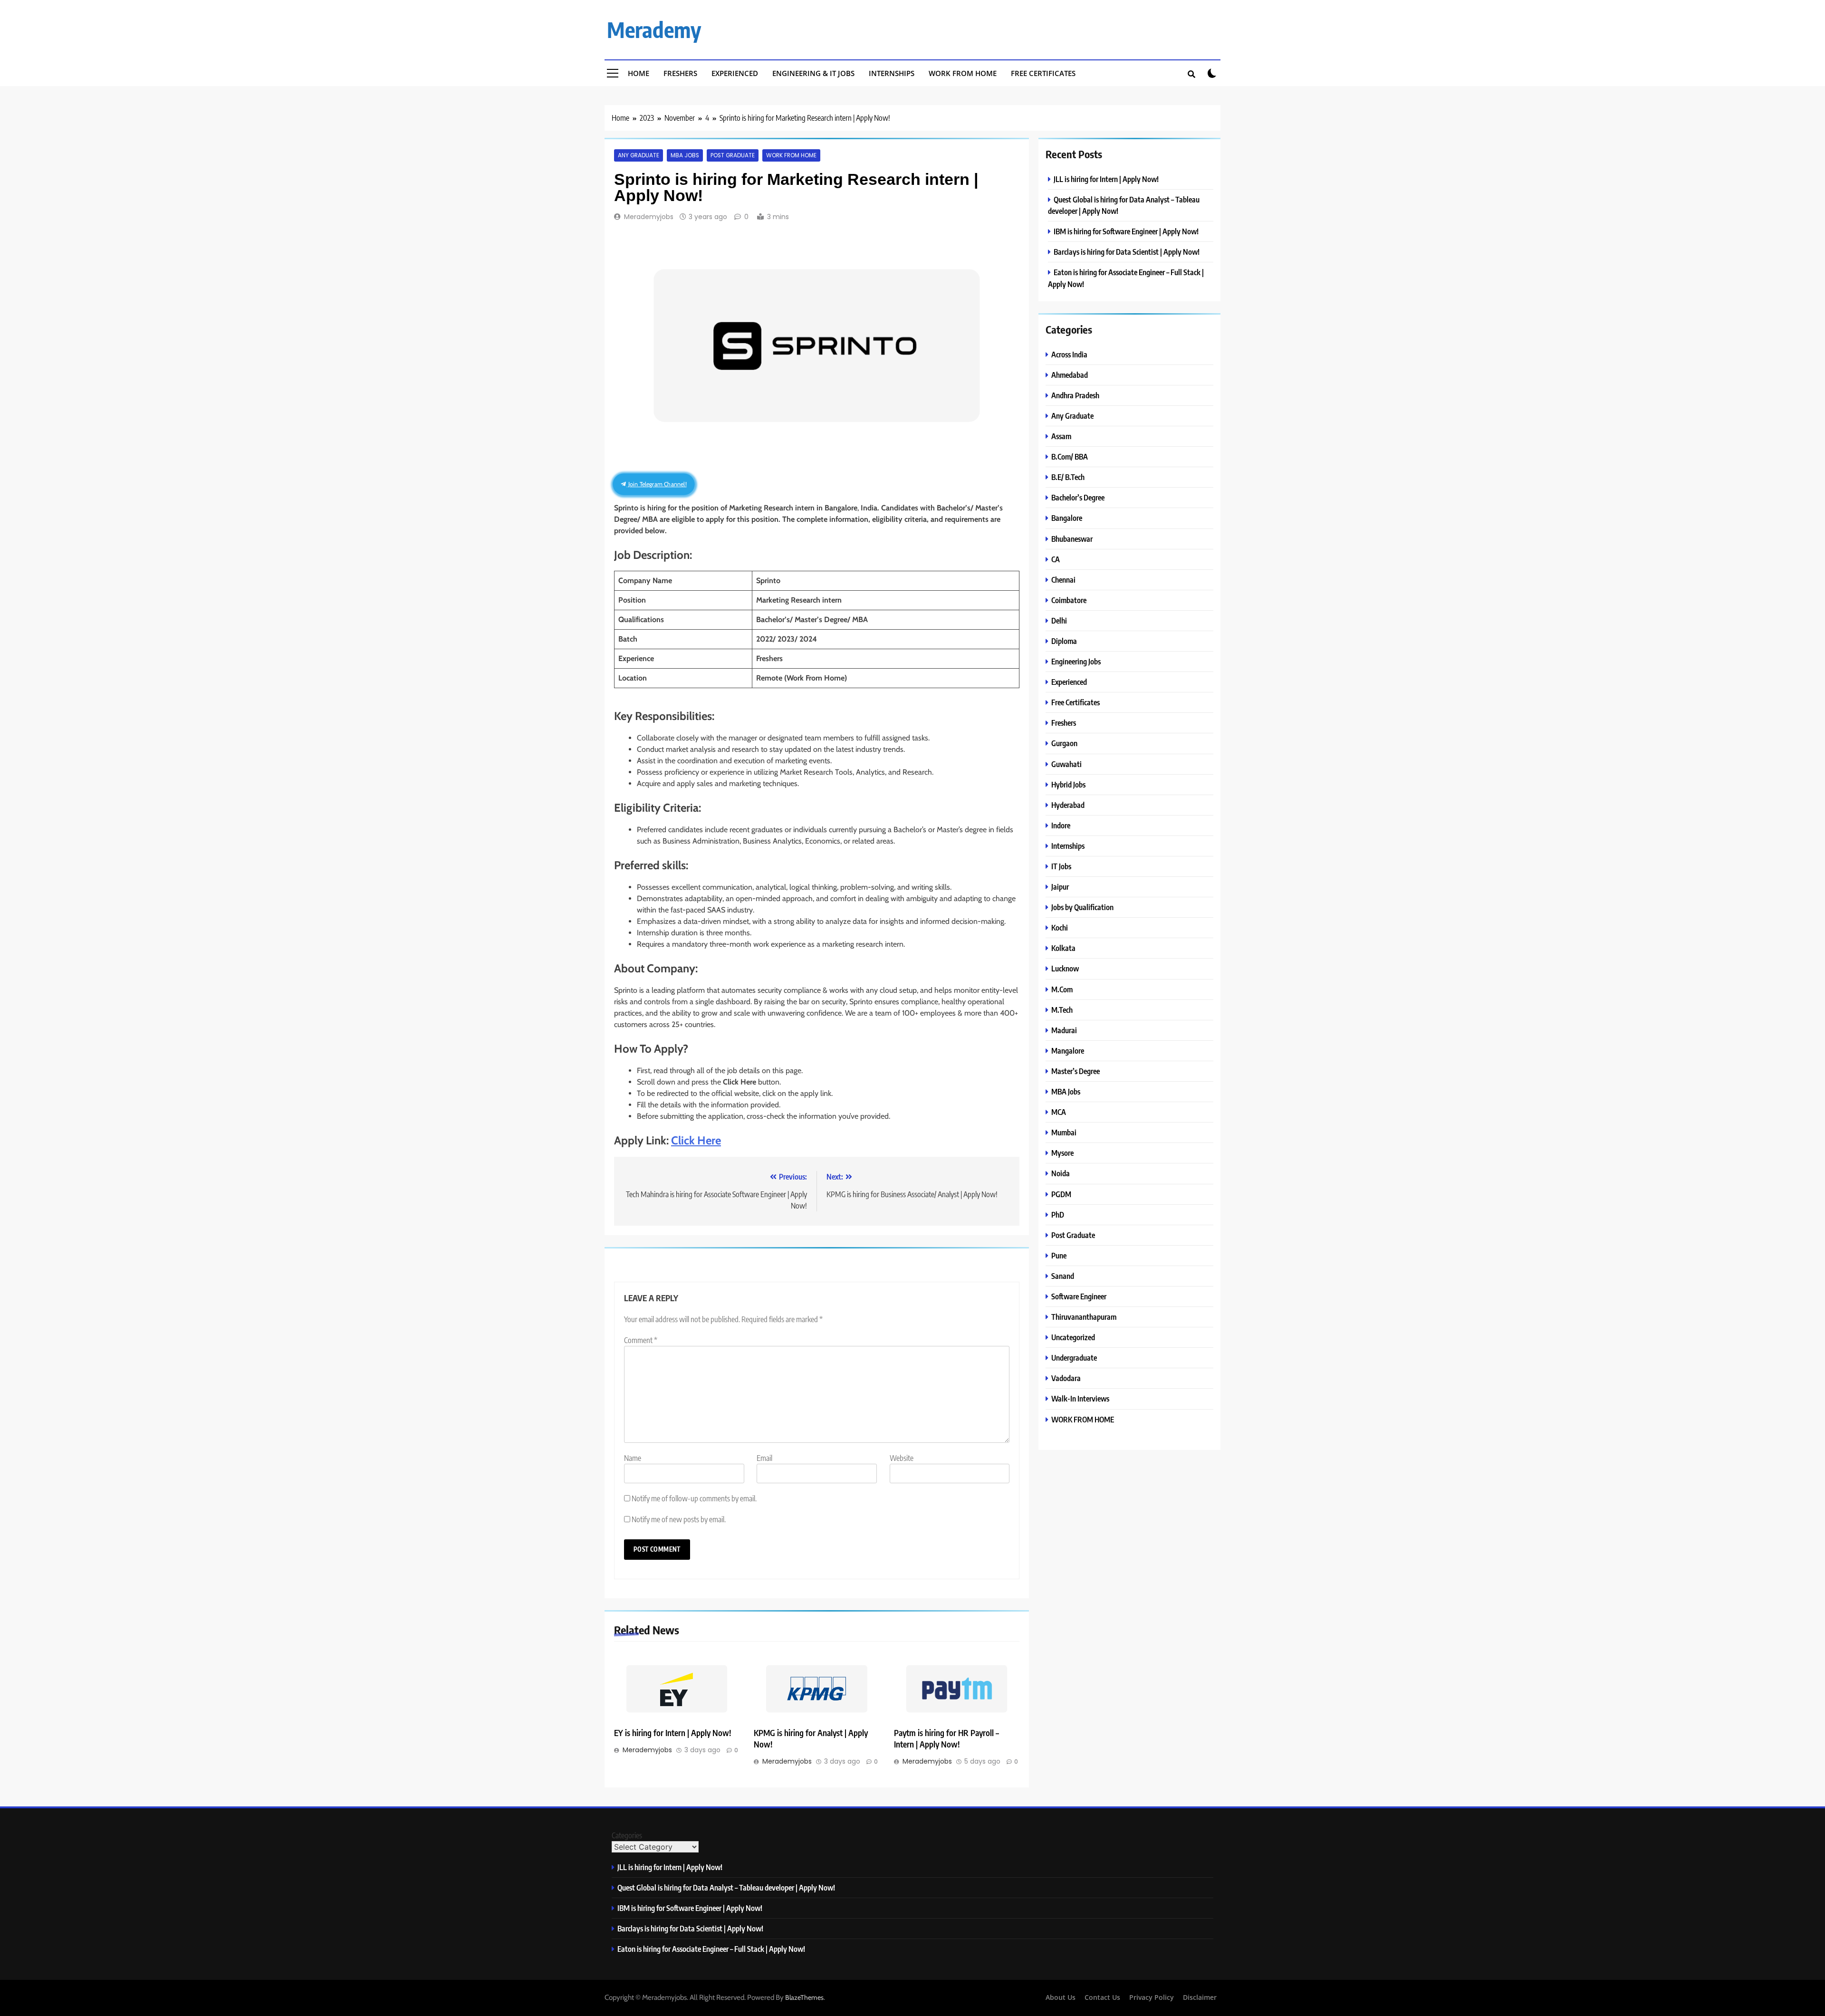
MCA (1059, 1112)
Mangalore (1068, 1051)
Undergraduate (1074, 1358)
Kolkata (1063, 948)
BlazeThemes (804, 1997)
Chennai (1063, 580)
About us (1061, 1997)
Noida (1061, 1173)
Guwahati (1066, 764)
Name (633, 1458)
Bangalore (1067, 518)
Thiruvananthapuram (1084, 1317)
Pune (1059, 1255)
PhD (1058, 1214)
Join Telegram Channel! (657, 484)
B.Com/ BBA (1070, 456)
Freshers (680, 73)
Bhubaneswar (1072, 539)
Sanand (1063, 1276)
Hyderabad (1068, 805)
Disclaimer (1200, 1997)
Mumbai (1064, 1132)
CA (1056, 559)
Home (639, 73)
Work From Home (963, 73)
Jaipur (1060, 887)
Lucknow (1065, 968)
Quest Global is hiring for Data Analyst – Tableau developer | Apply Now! (726, 1887)
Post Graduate (733, 155)
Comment (641, 1340)
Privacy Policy (1152, 1997)
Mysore (1062, 1153)
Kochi (1060, 927)
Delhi (1059, 620)
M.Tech (1062, 1010)
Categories (627, 1835)
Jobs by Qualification (1082, 907)
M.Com (1062, 989)
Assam (1061, 436)
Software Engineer (1079, 1296)
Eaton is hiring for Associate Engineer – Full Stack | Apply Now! (711, 1949)
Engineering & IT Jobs (813, 73)
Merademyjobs (649, 217)
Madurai (1064, 1030)
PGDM (1061, 1194)
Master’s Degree (1076, 1071)
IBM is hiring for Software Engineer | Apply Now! (1126, 231)
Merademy (654, 29)
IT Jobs (1061, 866)
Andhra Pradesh (1075, 395)
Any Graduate (639, 155)
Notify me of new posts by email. (679, 1519)
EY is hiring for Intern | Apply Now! (672, 1733)
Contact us (1102, 1997)
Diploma (1064, 641)
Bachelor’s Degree (1078, 497)
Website (902, 1458)
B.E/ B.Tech (1068, 477)
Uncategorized (1073, 1337)
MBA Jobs (685, 155)
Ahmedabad (1070, 375)
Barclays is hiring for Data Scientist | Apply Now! (1127, 252)
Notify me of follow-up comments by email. (694, 1498)
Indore (1061, 825)
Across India (1069, 354)
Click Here (696, 1140)
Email (764, 1458)
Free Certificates (1043, 73)
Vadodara (1066, 1378)
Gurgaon (1064, 743)
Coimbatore (1069, 600)
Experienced (735, 73)
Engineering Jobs (1076, 661)
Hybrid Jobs (1068, 784)
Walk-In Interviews (1080, 1398)
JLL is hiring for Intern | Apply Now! (1106, 179)
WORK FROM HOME (791, 155)
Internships (892, 73)
